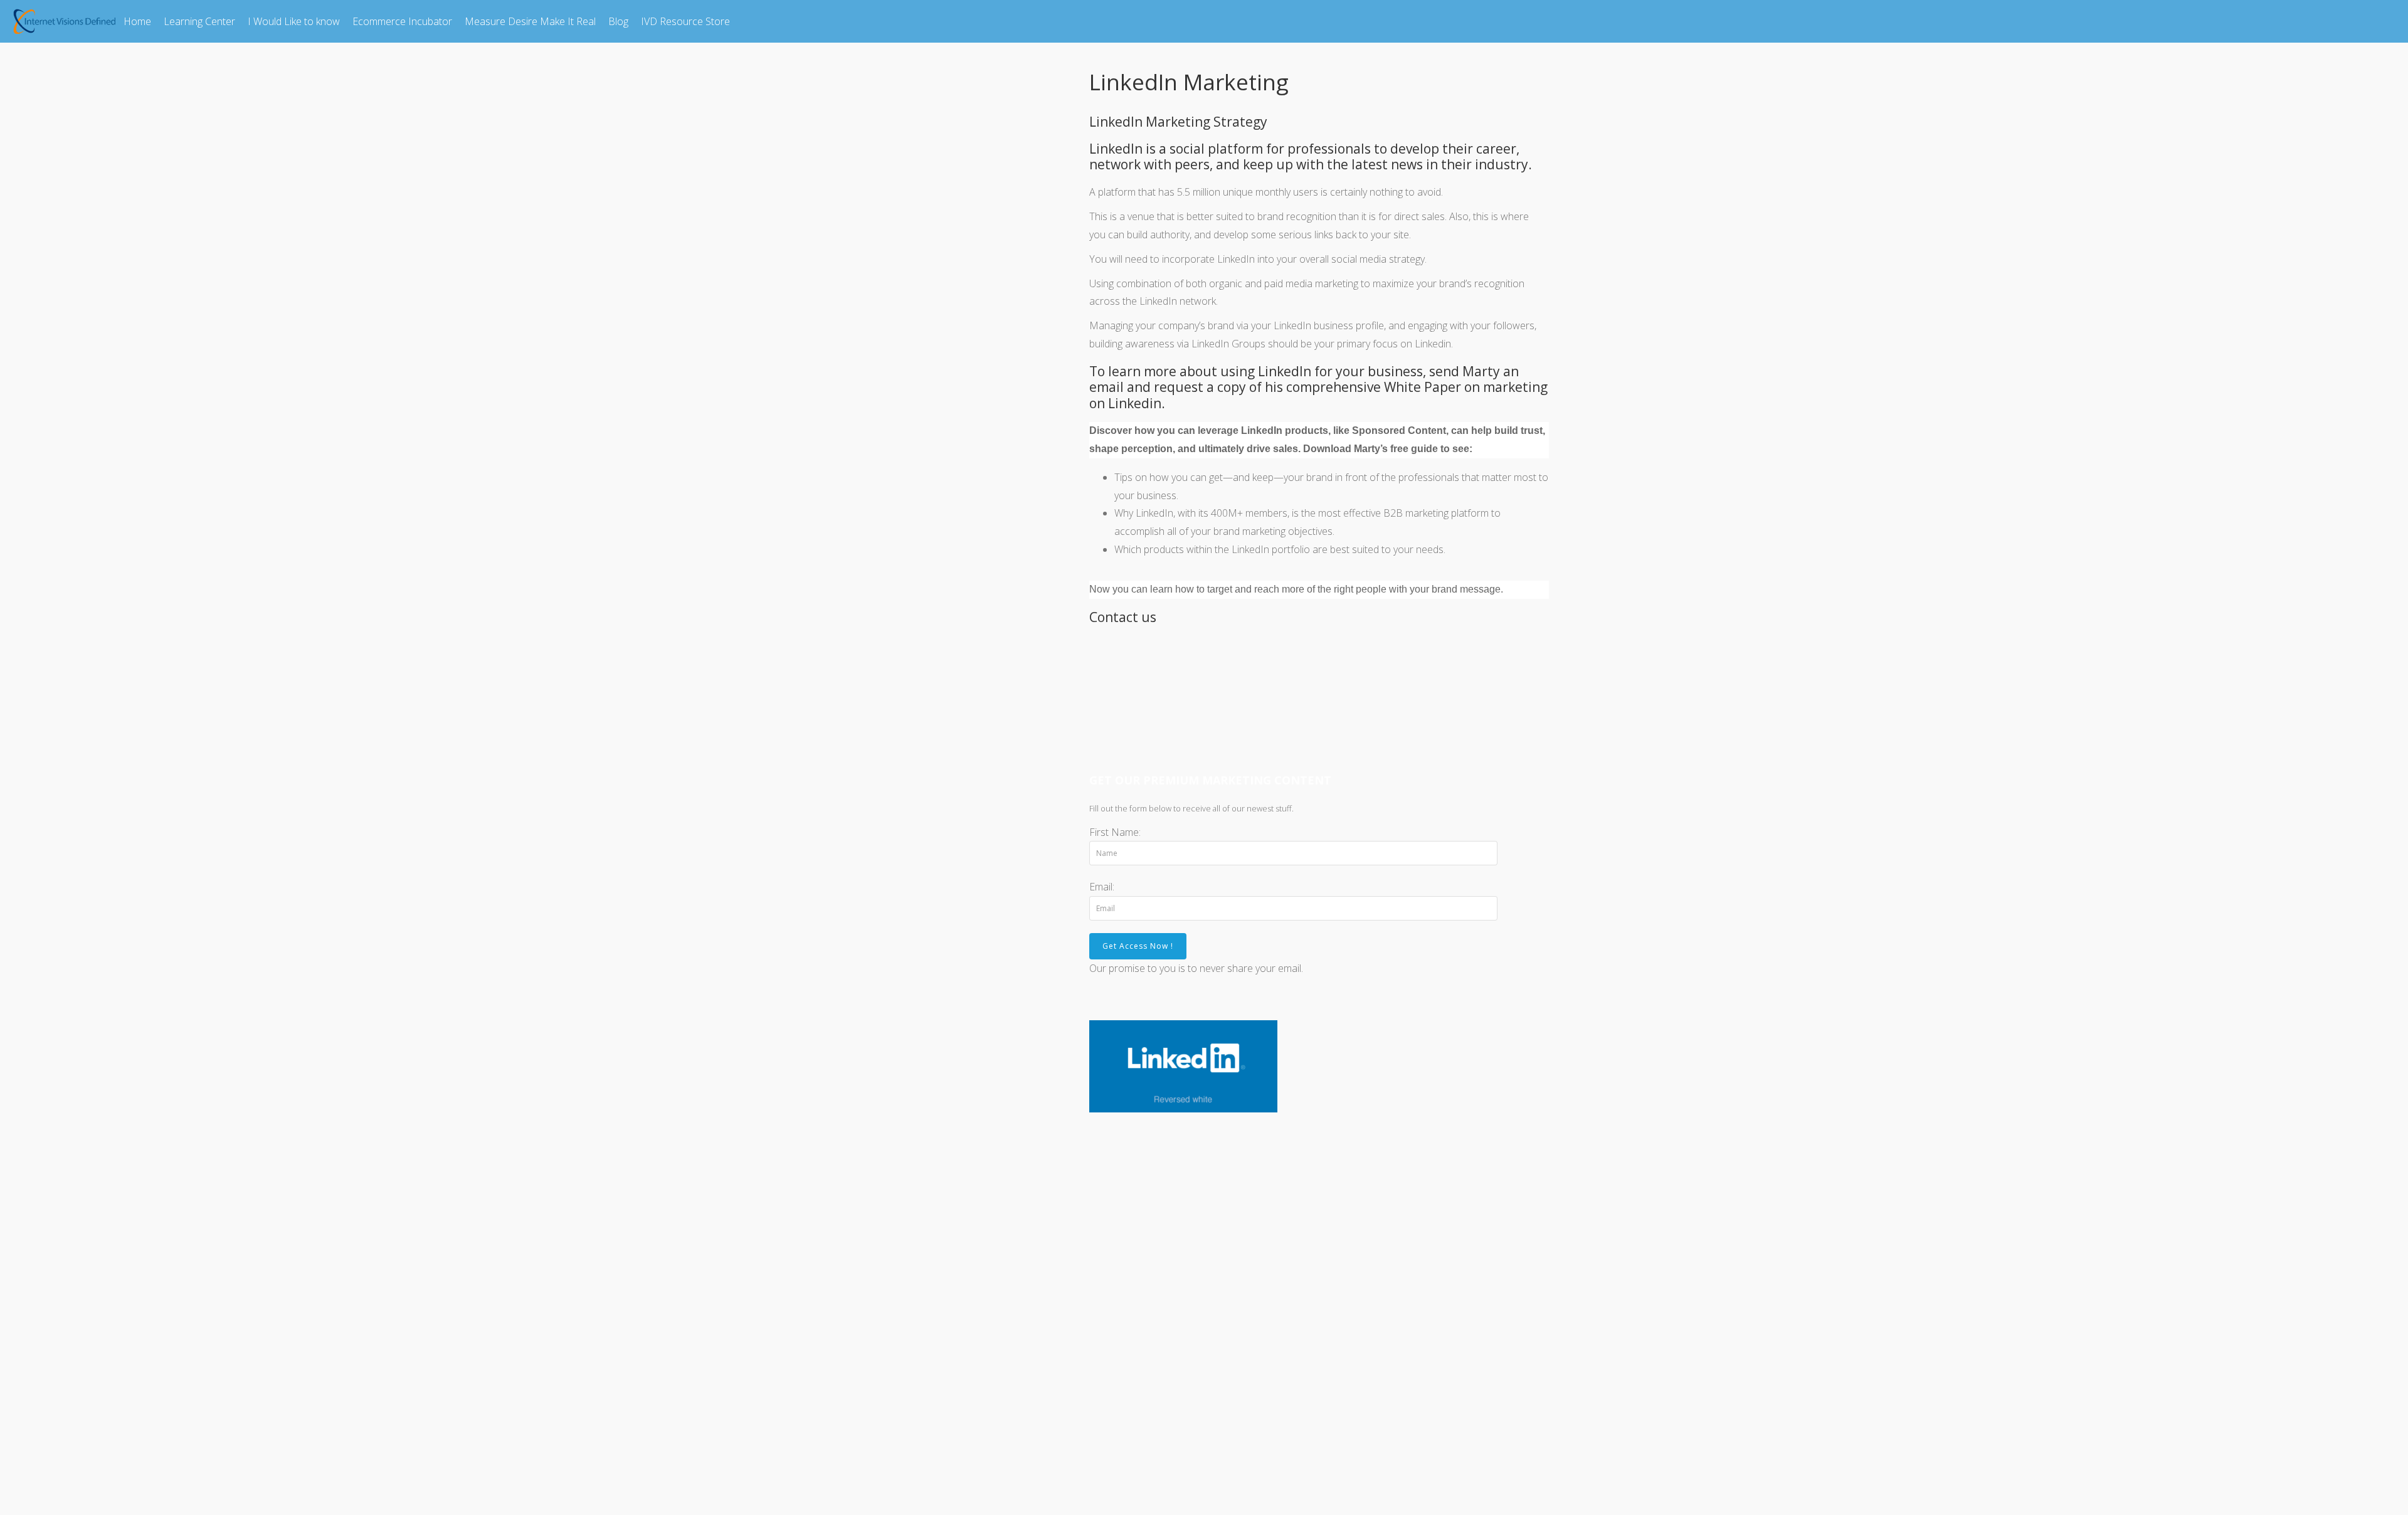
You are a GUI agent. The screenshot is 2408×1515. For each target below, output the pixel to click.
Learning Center (199, 21)
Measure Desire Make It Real (530, 21)
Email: (1102, 887)
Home (137, 21)
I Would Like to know (294, 21)
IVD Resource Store (685, 21)
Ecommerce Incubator (402, 21)
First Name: (1115, 832)
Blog (618, 21)
